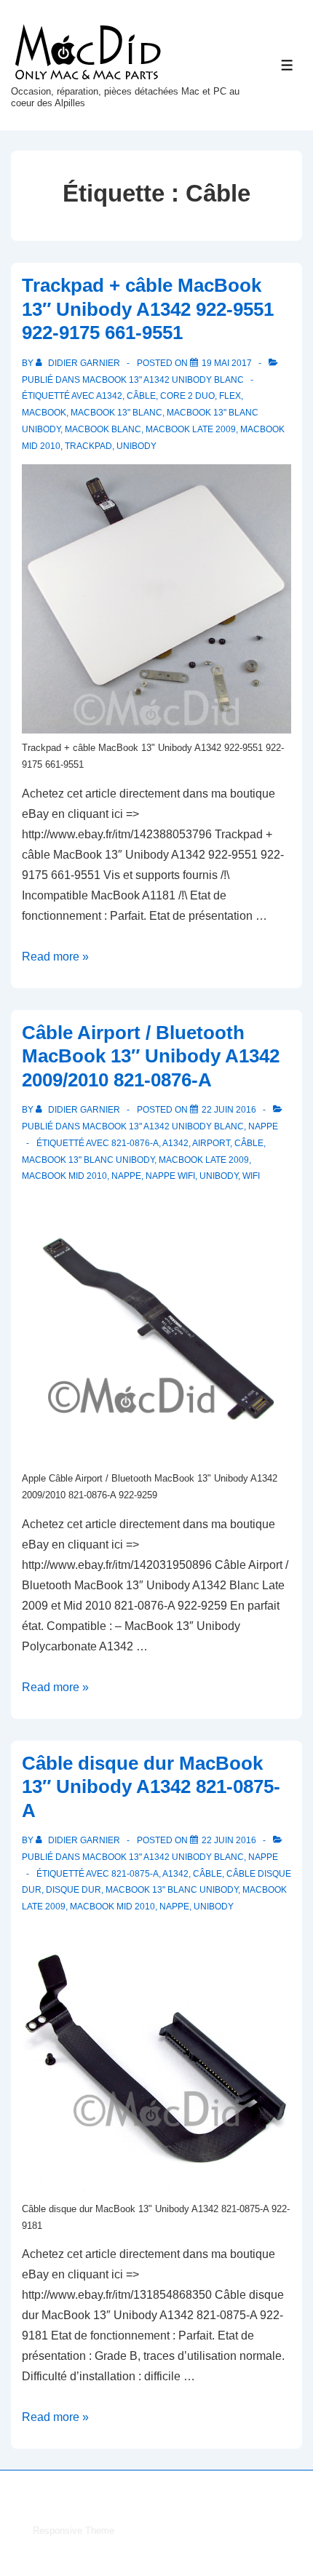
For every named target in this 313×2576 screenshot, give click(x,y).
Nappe (263, 1126)
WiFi (251, 1176)
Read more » (55, 957)
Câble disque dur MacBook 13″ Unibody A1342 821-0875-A (151, 1787)
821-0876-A (135, 1143)
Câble (141, 396)
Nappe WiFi (170, 1176)
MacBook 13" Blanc (116, 413)
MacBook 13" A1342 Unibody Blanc (163, 380)
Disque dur (74, 1890)
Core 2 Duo (187, 396)
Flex (230, 396)
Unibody (136, 446)
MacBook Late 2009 (191, 429)
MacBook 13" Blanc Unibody (88, 1160)
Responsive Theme (74, 2531)
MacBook (44, 413)
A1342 (109, 396)
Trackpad (88, 446)
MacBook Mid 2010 (64, 1176)
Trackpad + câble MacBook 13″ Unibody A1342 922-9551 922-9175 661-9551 (148, 309)
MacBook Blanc (103, 429)
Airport (211, 1143)
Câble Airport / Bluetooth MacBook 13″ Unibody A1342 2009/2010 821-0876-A (151, 1056)
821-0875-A (135, 1874)
